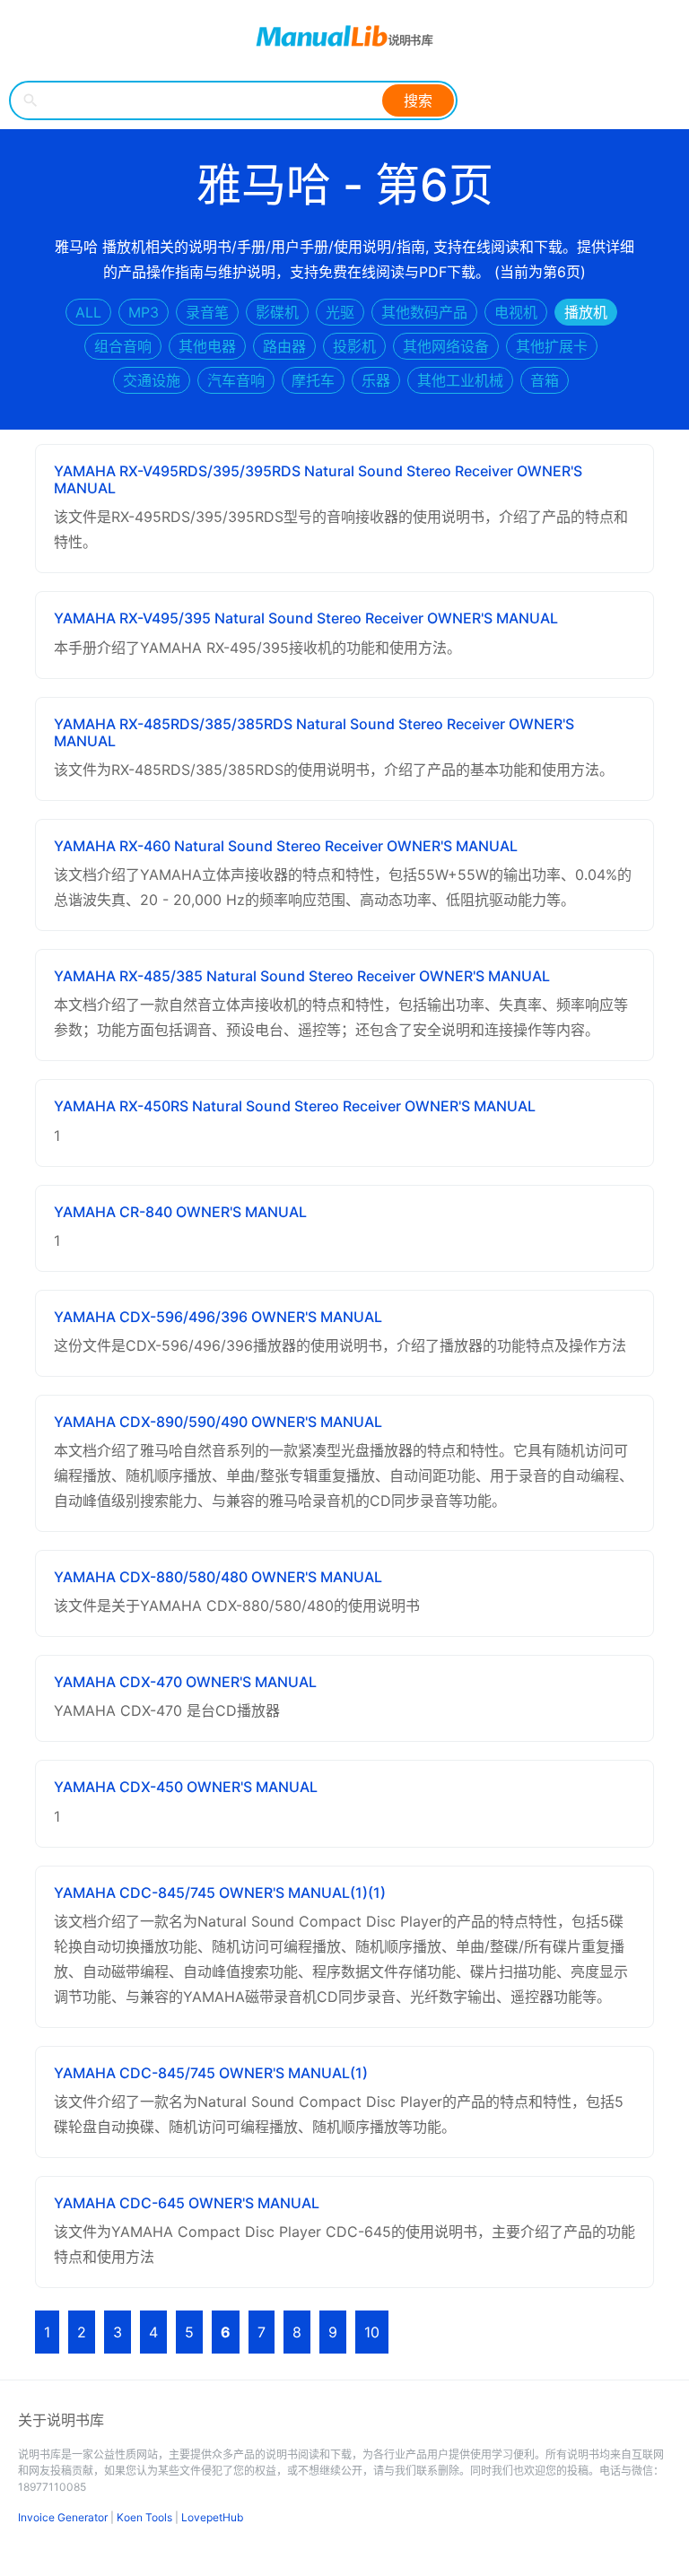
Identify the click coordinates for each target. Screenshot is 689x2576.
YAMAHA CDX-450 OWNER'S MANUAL (186, 1787)
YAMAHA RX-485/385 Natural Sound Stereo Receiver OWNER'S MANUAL (302, 976)
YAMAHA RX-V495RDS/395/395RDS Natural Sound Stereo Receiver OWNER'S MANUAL (318, 479)
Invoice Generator (63, 2517)
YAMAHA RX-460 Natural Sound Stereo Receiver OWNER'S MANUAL (286, 846)
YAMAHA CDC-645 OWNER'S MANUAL (187, 2203)
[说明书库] (344, 36)
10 (372, 2332)
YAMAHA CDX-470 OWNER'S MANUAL (185, 1682)
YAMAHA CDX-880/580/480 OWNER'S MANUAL (218, 1577)
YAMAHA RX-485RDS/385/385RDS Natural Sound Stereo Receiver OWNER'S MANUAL (314, 732)
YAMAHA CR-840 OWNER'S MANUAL (180, 1212)
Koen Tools (144, 2517)
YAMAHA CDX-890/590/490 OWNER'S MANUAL (218, 1422)
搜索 (418, 100)
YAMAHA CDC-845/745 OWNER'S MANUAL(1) (211, 2073)
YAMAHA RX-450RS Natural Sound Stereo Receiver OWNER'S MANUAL (295, 1106)
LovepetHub (212, 2517)
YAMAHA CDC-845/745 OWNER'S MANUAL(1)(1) (220, 1893)
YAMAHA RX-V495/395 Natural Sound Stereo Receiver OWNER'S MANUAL (306, 618)
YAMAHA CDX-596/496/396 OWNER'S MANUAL (218, 1317)
